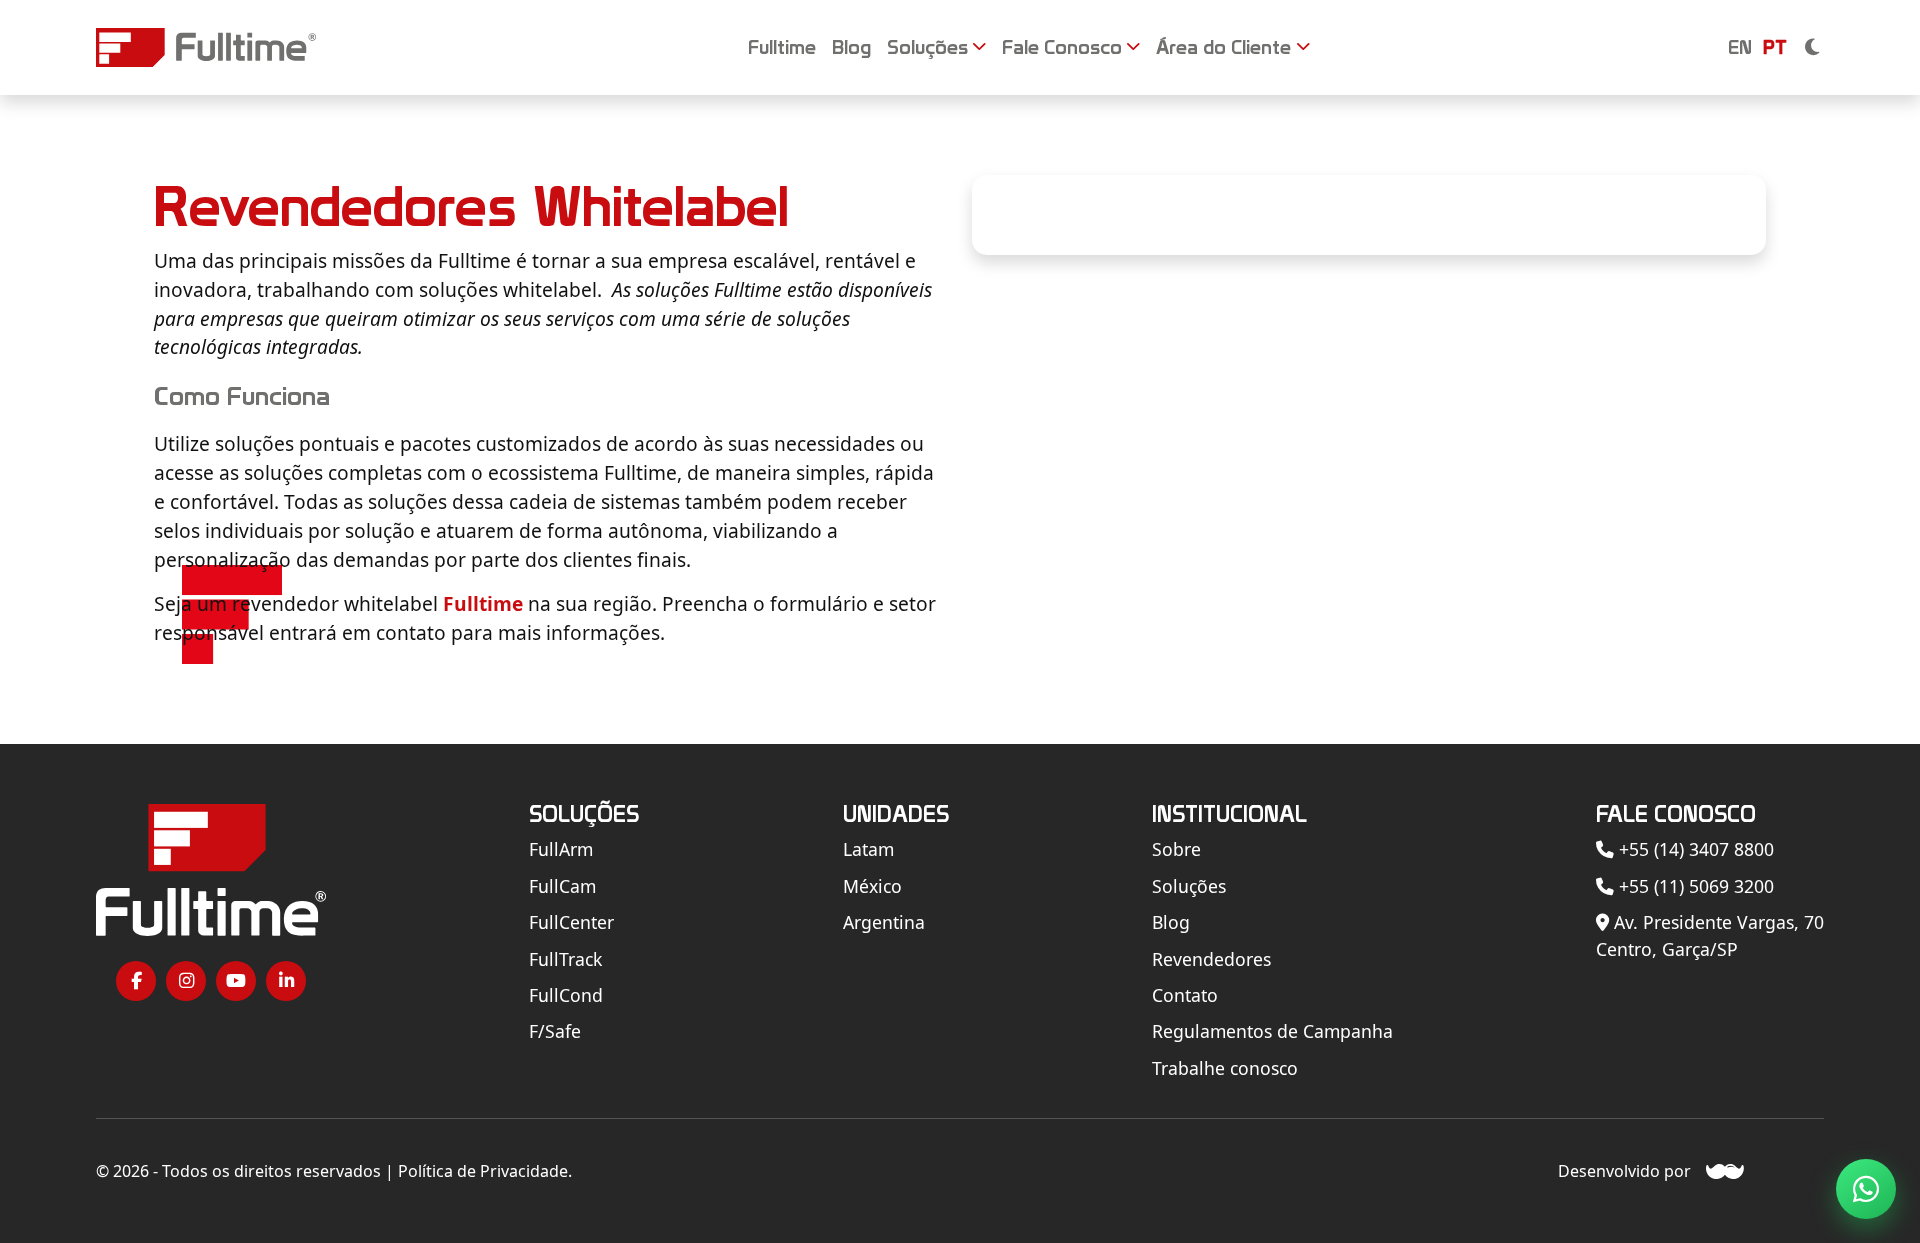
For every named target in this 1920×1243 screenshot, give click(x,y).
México (872, 886)
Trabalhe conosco (1225, 1068)
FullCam (562, 886)
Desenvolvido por (1624, 1171)
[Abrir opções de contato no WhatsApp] (1866, 1189)
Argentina (884, 922)
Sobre (1176, 849)
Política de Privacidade (483, 1171)
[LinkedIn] (286, 981)
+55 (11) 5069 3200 (1694, 886)
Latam (868, 849)
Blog (1171, 922)
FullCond (566, 995)
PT (1775, 47)
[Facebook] (136, 981)
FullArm (561, 849)
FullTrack (565, 959)
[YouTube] (236, 981)
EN (1740, 47)
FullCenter (571, 922)
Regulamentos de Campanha (1272, 1031)
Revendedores (1211, 959)
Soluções (1189, 886)
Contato (1185, 995)
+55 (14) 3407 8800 (1694, 849)
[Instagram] (186, 981)
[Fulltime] (206, 47)
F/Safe (555, 1031)
